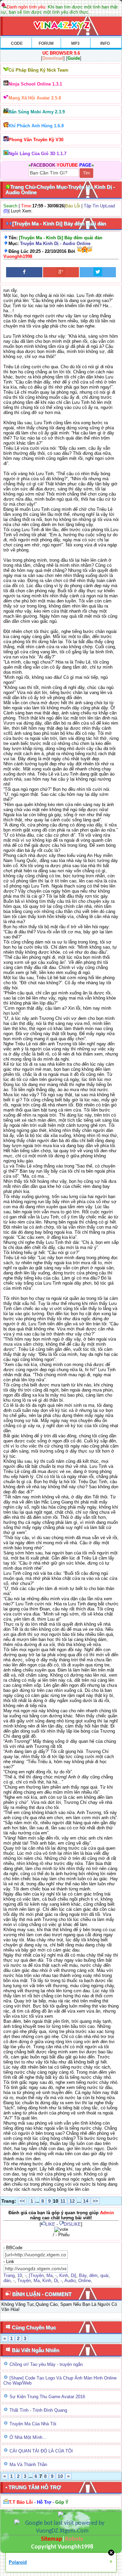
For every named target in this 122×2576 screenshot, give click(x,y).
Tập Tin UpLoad (99, 206)
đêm (93, 2275)
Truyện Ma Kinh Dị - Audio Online (55, 244)
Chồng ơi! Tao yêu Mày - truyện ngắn (46, 2364)
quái (104, 2275)
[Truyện (36, 2275)
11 (63, 2201)
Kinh (64, 2275)
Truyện (24, 2281)
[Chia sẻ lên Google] (61, 272)
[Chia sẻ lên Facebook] (24, 272)
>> (95, 2201)
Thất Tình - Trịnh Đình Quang (38, 2410)
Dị (56, 2281)
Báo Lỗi (73, 206)
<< (22, 2201)
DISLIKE (72, 2224)
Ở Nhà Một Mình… (28, 2437)
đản (7, 2281)
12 (72, 2201)
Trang (9, 2275)
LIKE (50, 2224)
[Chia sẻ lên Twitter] (98, 272)
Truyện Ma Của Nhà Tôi (33, 2424)
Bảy (83, 2275)
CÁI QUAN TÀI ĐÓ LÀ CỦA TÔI (41, 2451)
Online (85, 2281)
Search (10, 206)
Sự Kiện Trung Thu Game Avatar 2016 (47, 2397)
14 (86, 2201)
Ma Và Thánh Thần (28, 2465)
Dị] (74, 2275)
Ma (49, 2275)
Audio (70, 2281)
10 (20, 2275)
